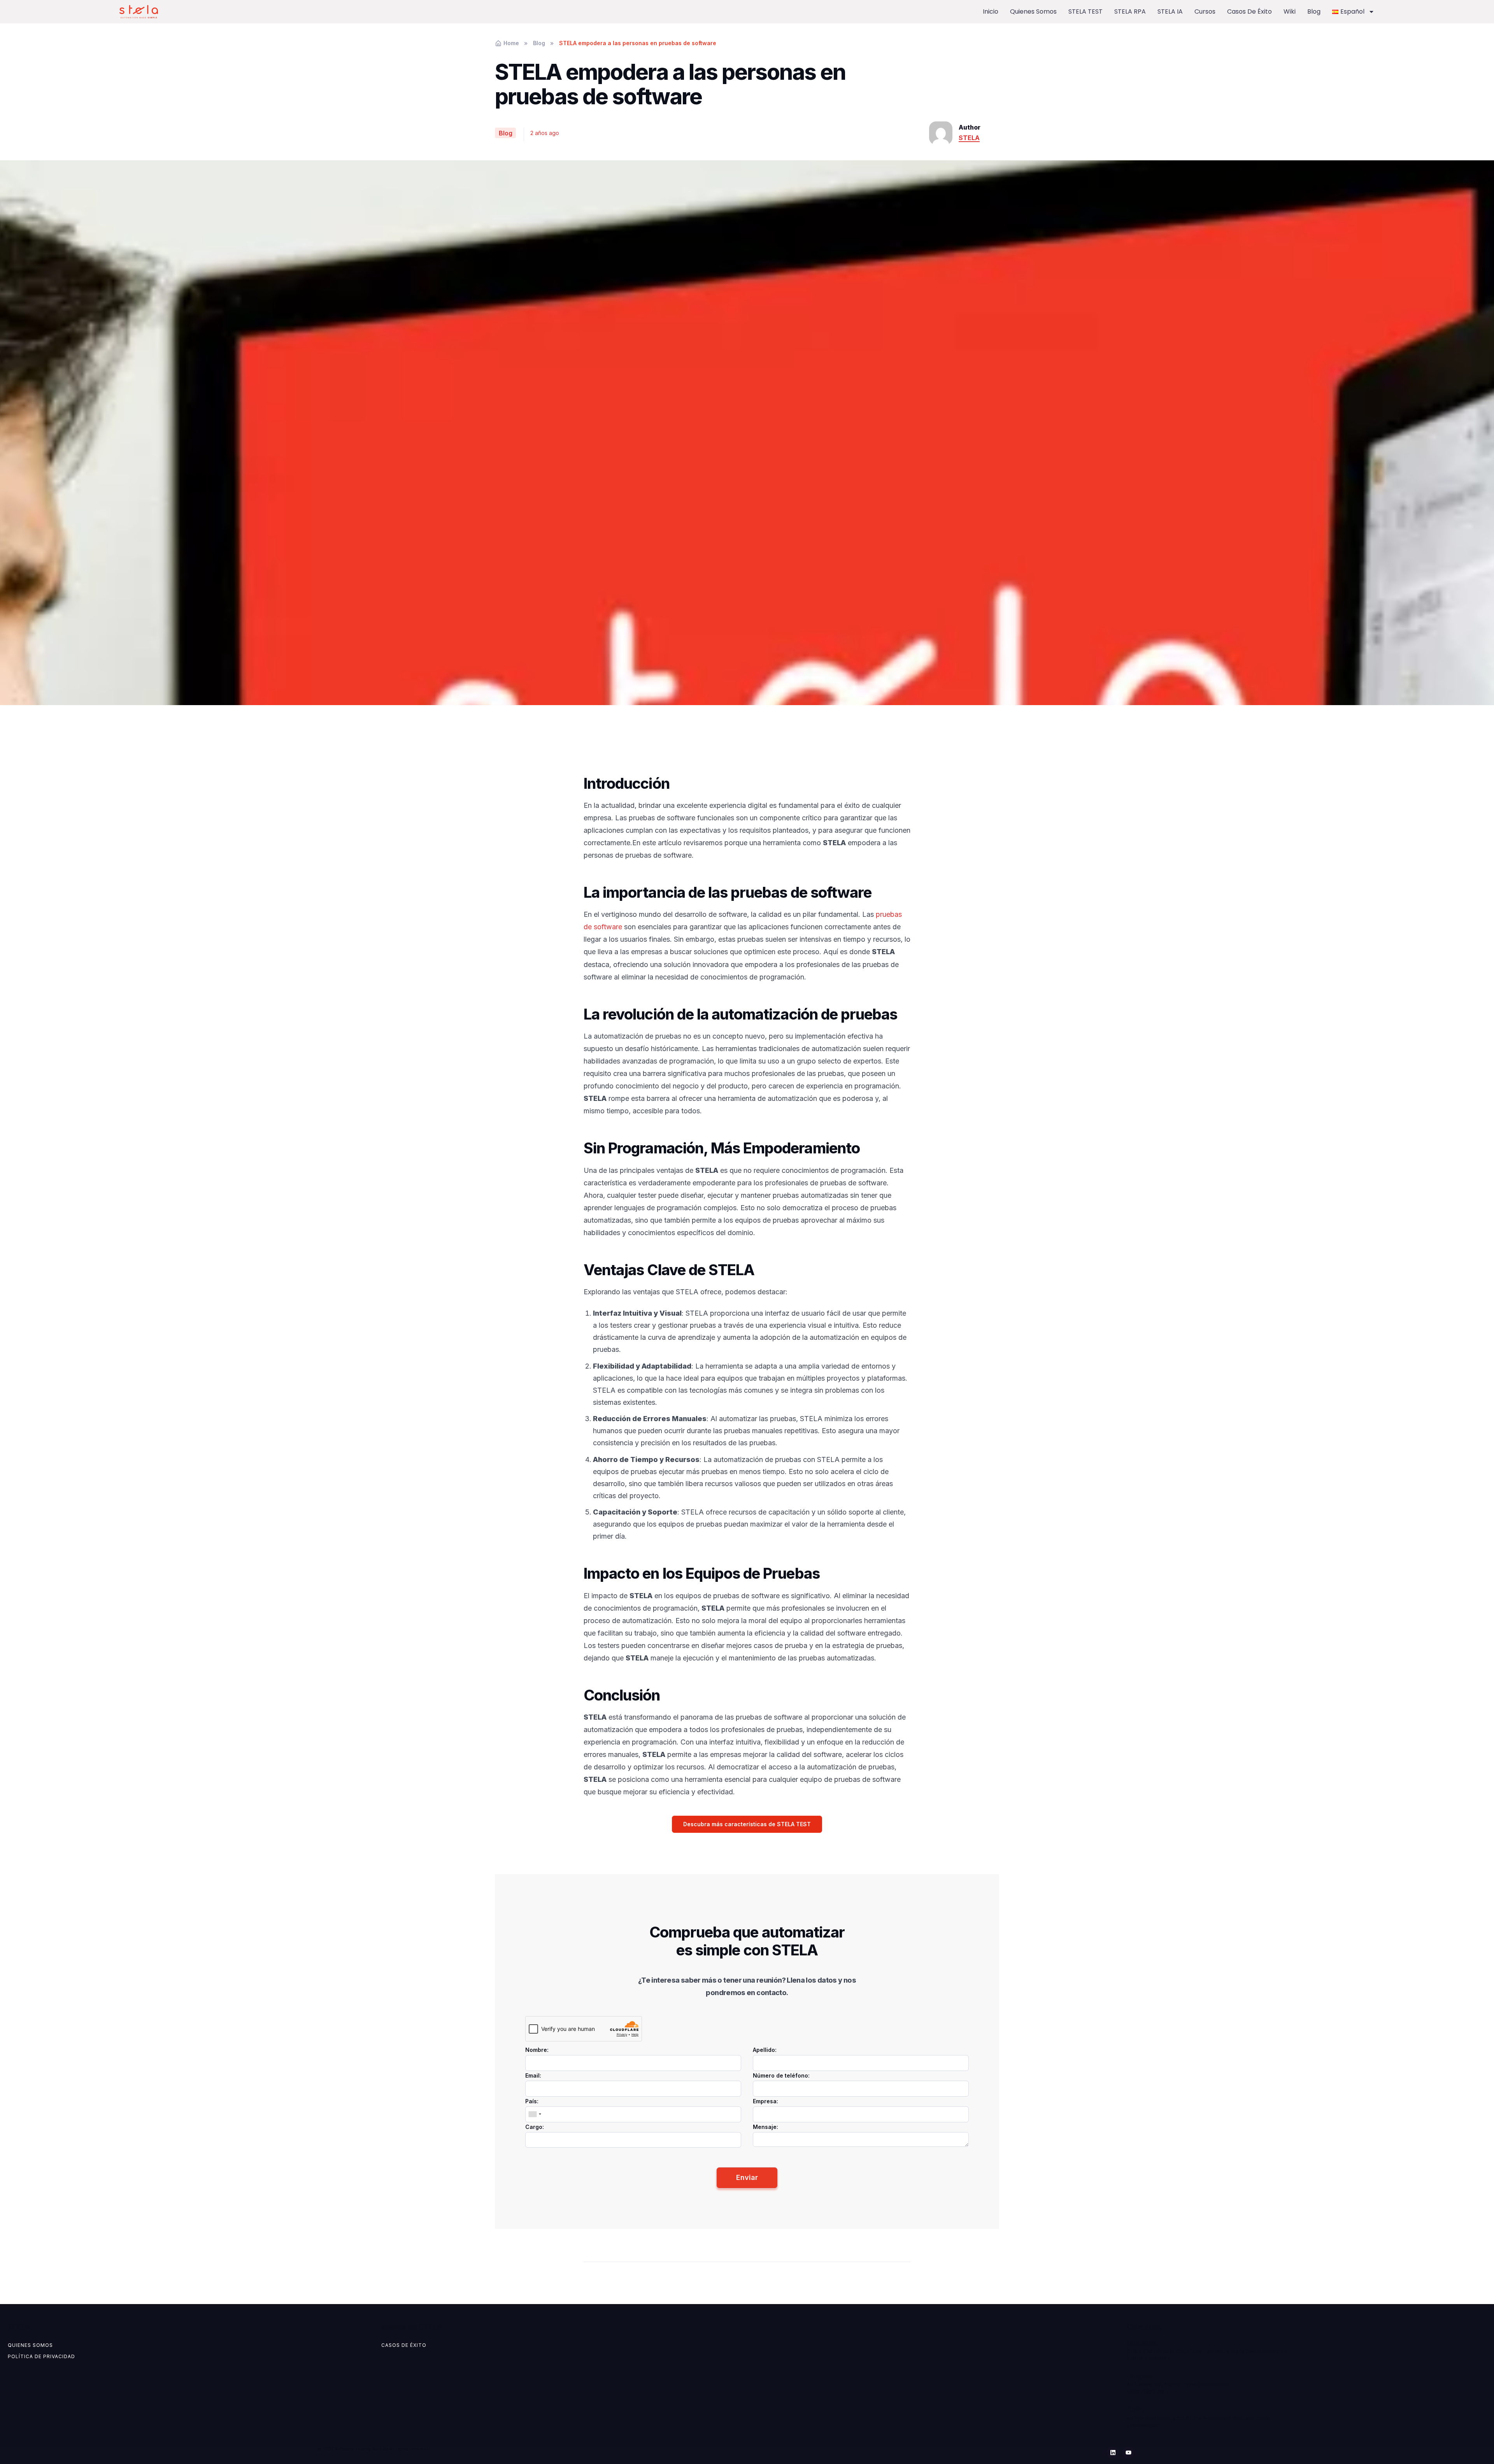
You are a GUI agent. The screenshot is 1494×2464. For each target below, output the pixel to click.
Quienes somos (1033, 11)
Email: (533, 2075)
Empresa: (765, 2101)
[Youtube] (1128, 2452)
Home (511, 43)
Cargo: (535, 2127)
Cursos (1205, 11)
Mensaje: (765, 2127)
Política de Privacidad (41, 2356)
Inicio (991, 11)
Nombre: (537, 2050)
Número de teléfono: (781, 2075)
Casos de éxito (1249, 11)
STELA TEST (1085, 11)
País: (532, 2101)
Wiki (1290, 11)
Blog (1314, 11)
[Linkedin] (1113, 2452)
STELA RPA (1130, 11)
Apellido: (765, 2050)
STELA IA (1170, 11)
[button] (747, 1824)
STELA (969, 138)
